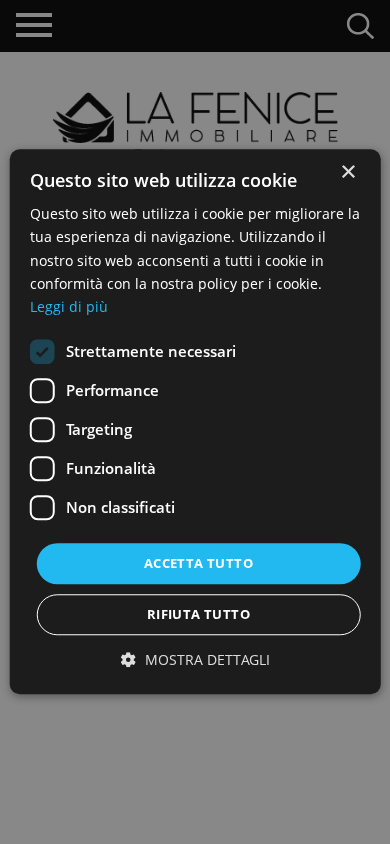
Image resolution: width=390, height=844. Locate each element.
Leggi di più (69, 306)
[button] (195, 660)
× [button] (347, 172)
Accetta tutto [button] (198, 563)
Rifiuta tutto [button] (198, 615)
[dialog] (195, 422)
